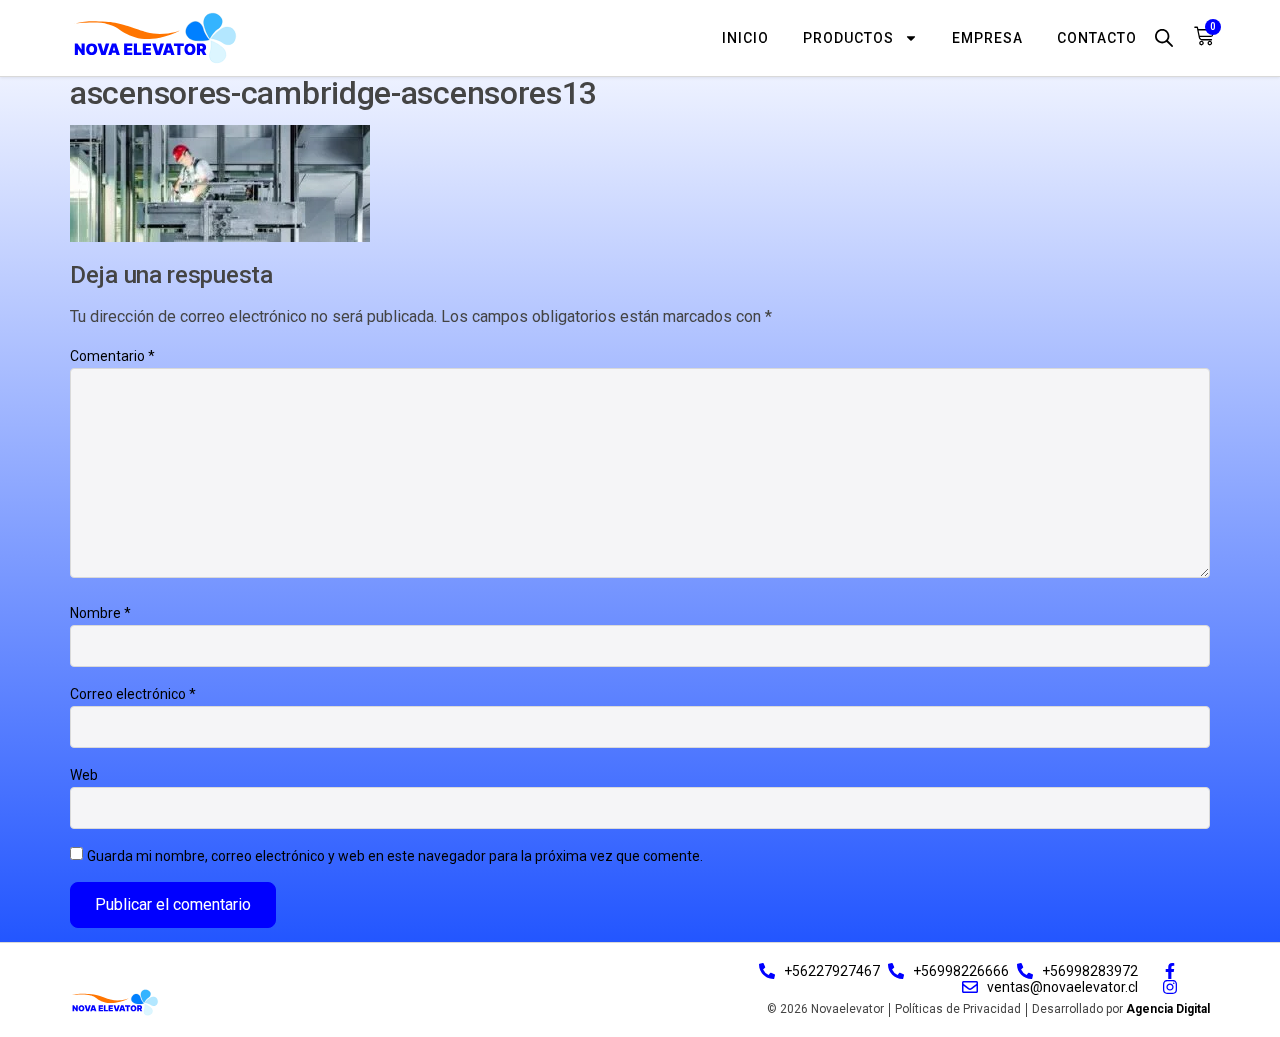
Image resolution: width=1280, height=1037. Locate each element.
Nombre (100, 613)
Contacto (1097, 38)
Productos (848, 38)
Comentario (112, 356)
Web (84, 775)
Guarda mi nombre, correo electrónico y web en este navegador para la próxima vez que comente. (395, 856)
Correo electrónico (133, 694)
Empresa (987, 38)
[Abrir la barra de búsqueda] (1164, 37)
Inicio (745, 38)
